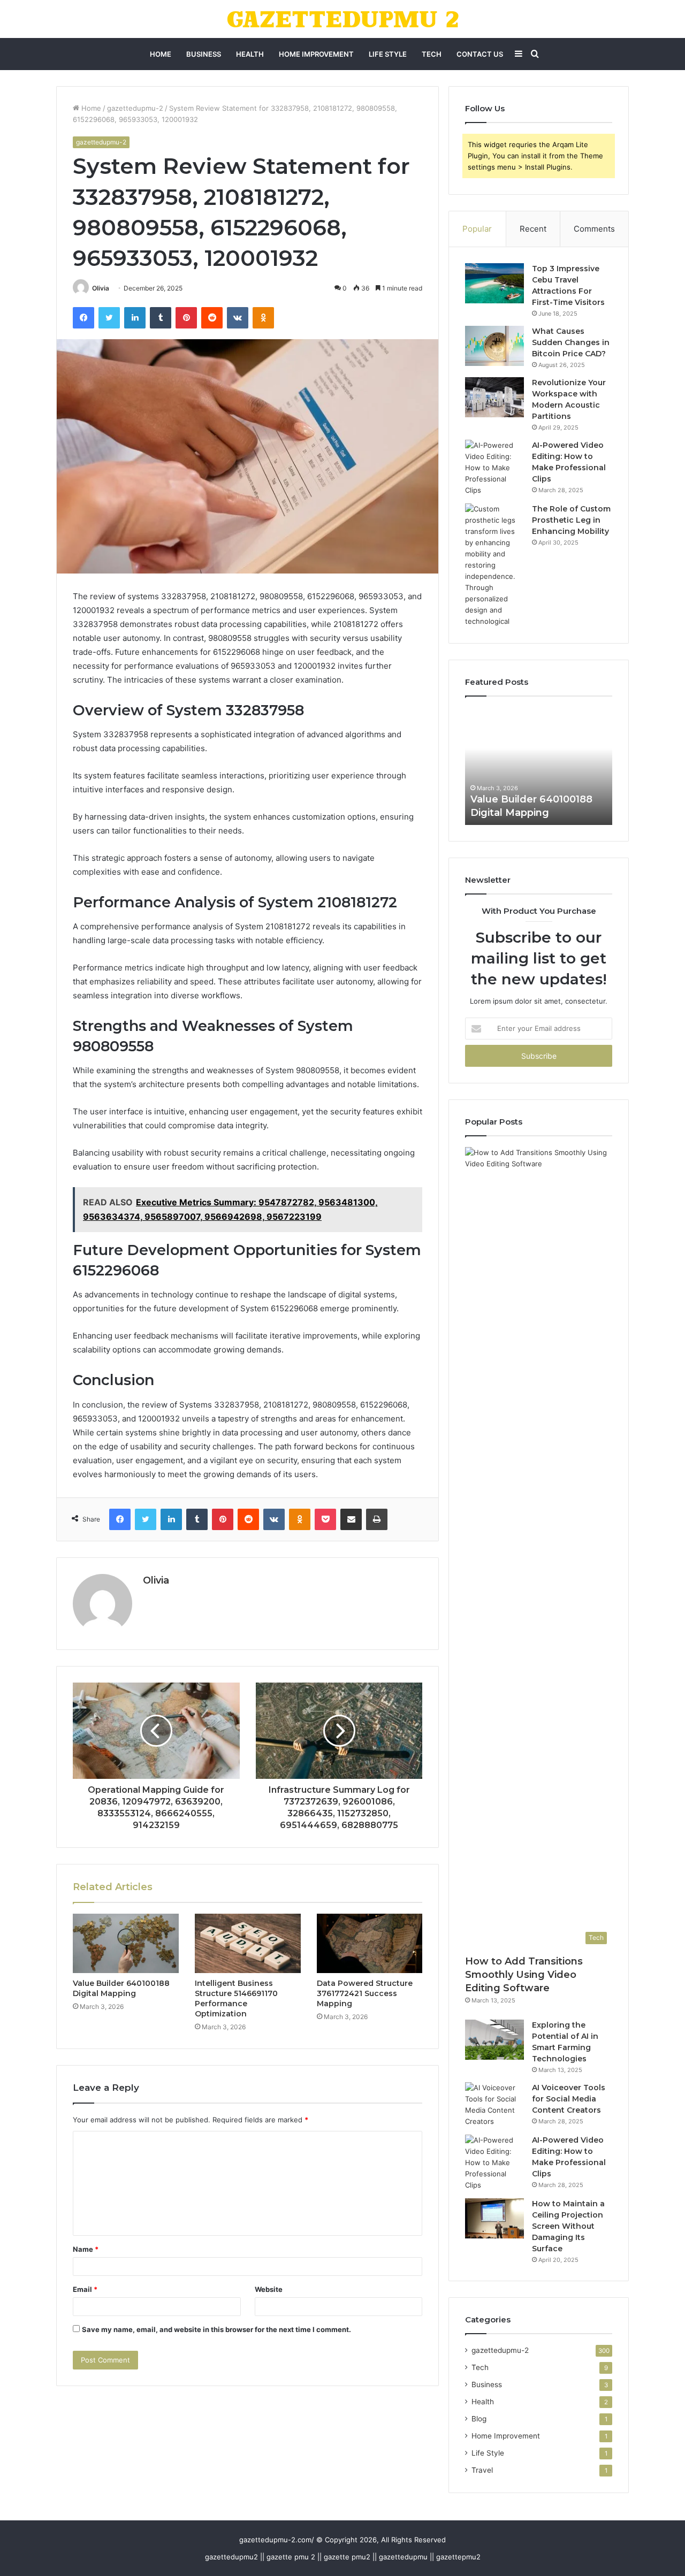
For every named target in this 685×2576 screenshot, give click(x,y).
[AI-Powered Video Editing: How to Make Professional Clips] (494, 468)
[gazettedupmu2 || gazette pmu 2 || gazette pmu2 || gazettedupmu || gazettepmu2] (343, 19)
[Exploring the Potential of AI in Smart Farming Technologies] (494, 2040)
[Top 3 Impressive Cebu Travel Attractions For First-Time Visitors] (494, 283)
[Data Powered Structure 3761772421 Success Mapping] (370, 1944)
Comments (594, 229)
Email (85, 2289)
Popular (477, 229)
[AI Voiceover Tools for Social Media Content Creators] (494, 2105)
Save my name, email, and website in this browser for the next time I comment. (216, 2329)
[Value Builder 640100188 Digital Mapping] (126, 1944)
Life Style (388, 54)
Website (269, 2289)
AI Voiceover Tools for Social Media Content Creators (569, 2099)
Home (161, 54)
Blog (479, 2419)
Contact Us (480, 54)
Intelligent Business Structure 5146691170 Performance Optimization (236, 1998)
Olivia (101, 288)
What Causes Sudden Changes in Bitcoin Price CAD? (571, 342)
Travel (482, 2470)
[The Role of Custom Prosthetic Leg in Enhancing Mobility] (494, 565)
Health (250, 54)
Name (86, 2249)
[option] (553, 766)
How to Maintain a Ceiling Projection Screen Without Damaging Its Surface (568, 2226)
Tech (432, 54)
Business (204, 54)
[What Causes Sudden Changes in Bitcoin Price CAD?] (494, 346)
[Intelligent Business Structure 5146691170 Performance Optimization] (248, 1944)
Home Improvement (316, 54)
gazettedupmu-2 (135, 108)
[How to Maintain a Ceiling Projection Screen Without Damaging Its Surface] (494, 2218)
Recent (533, 229)
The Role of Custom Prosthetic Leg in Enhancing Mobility (571, 520)
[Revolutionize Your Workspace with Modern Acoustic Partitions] (494, 397)
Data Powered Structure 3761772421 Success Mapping (365, 1993)
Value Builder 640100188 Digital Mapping (121, 1988)
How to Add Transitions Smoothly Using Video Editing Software (524, 1975)
